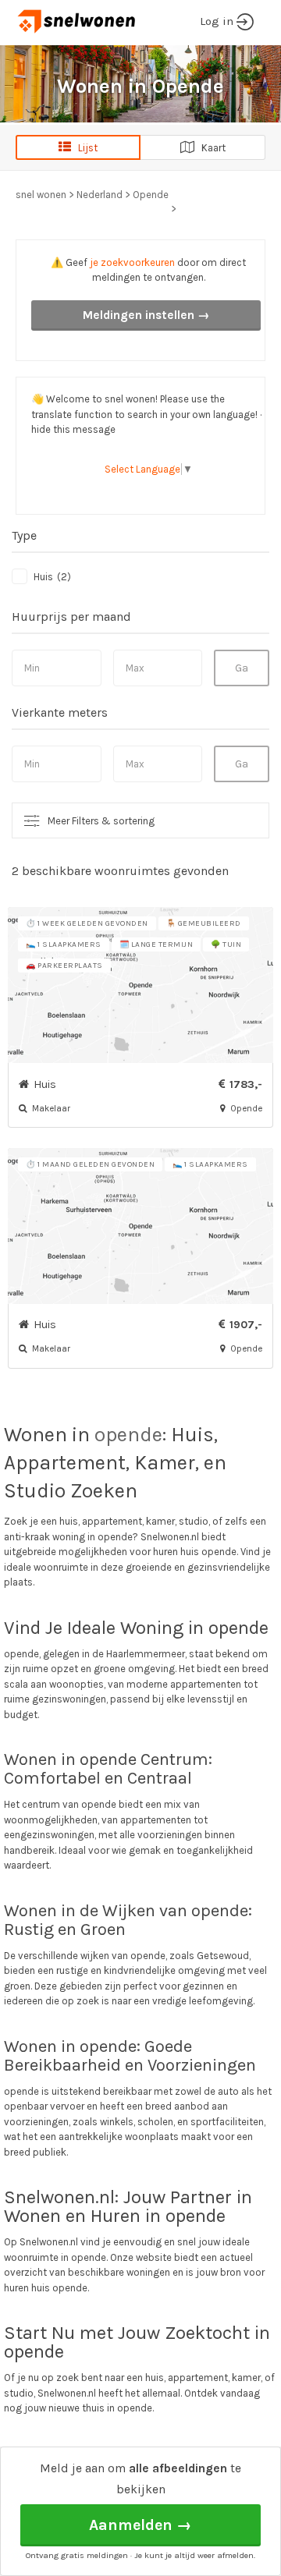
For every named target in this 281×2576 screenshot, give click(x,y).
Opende (151, 195)
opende (128, 1435)
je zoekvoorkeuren (132, 262)
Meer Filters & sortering (101, 821)
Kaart (210, 148)
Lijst (84, 148)
